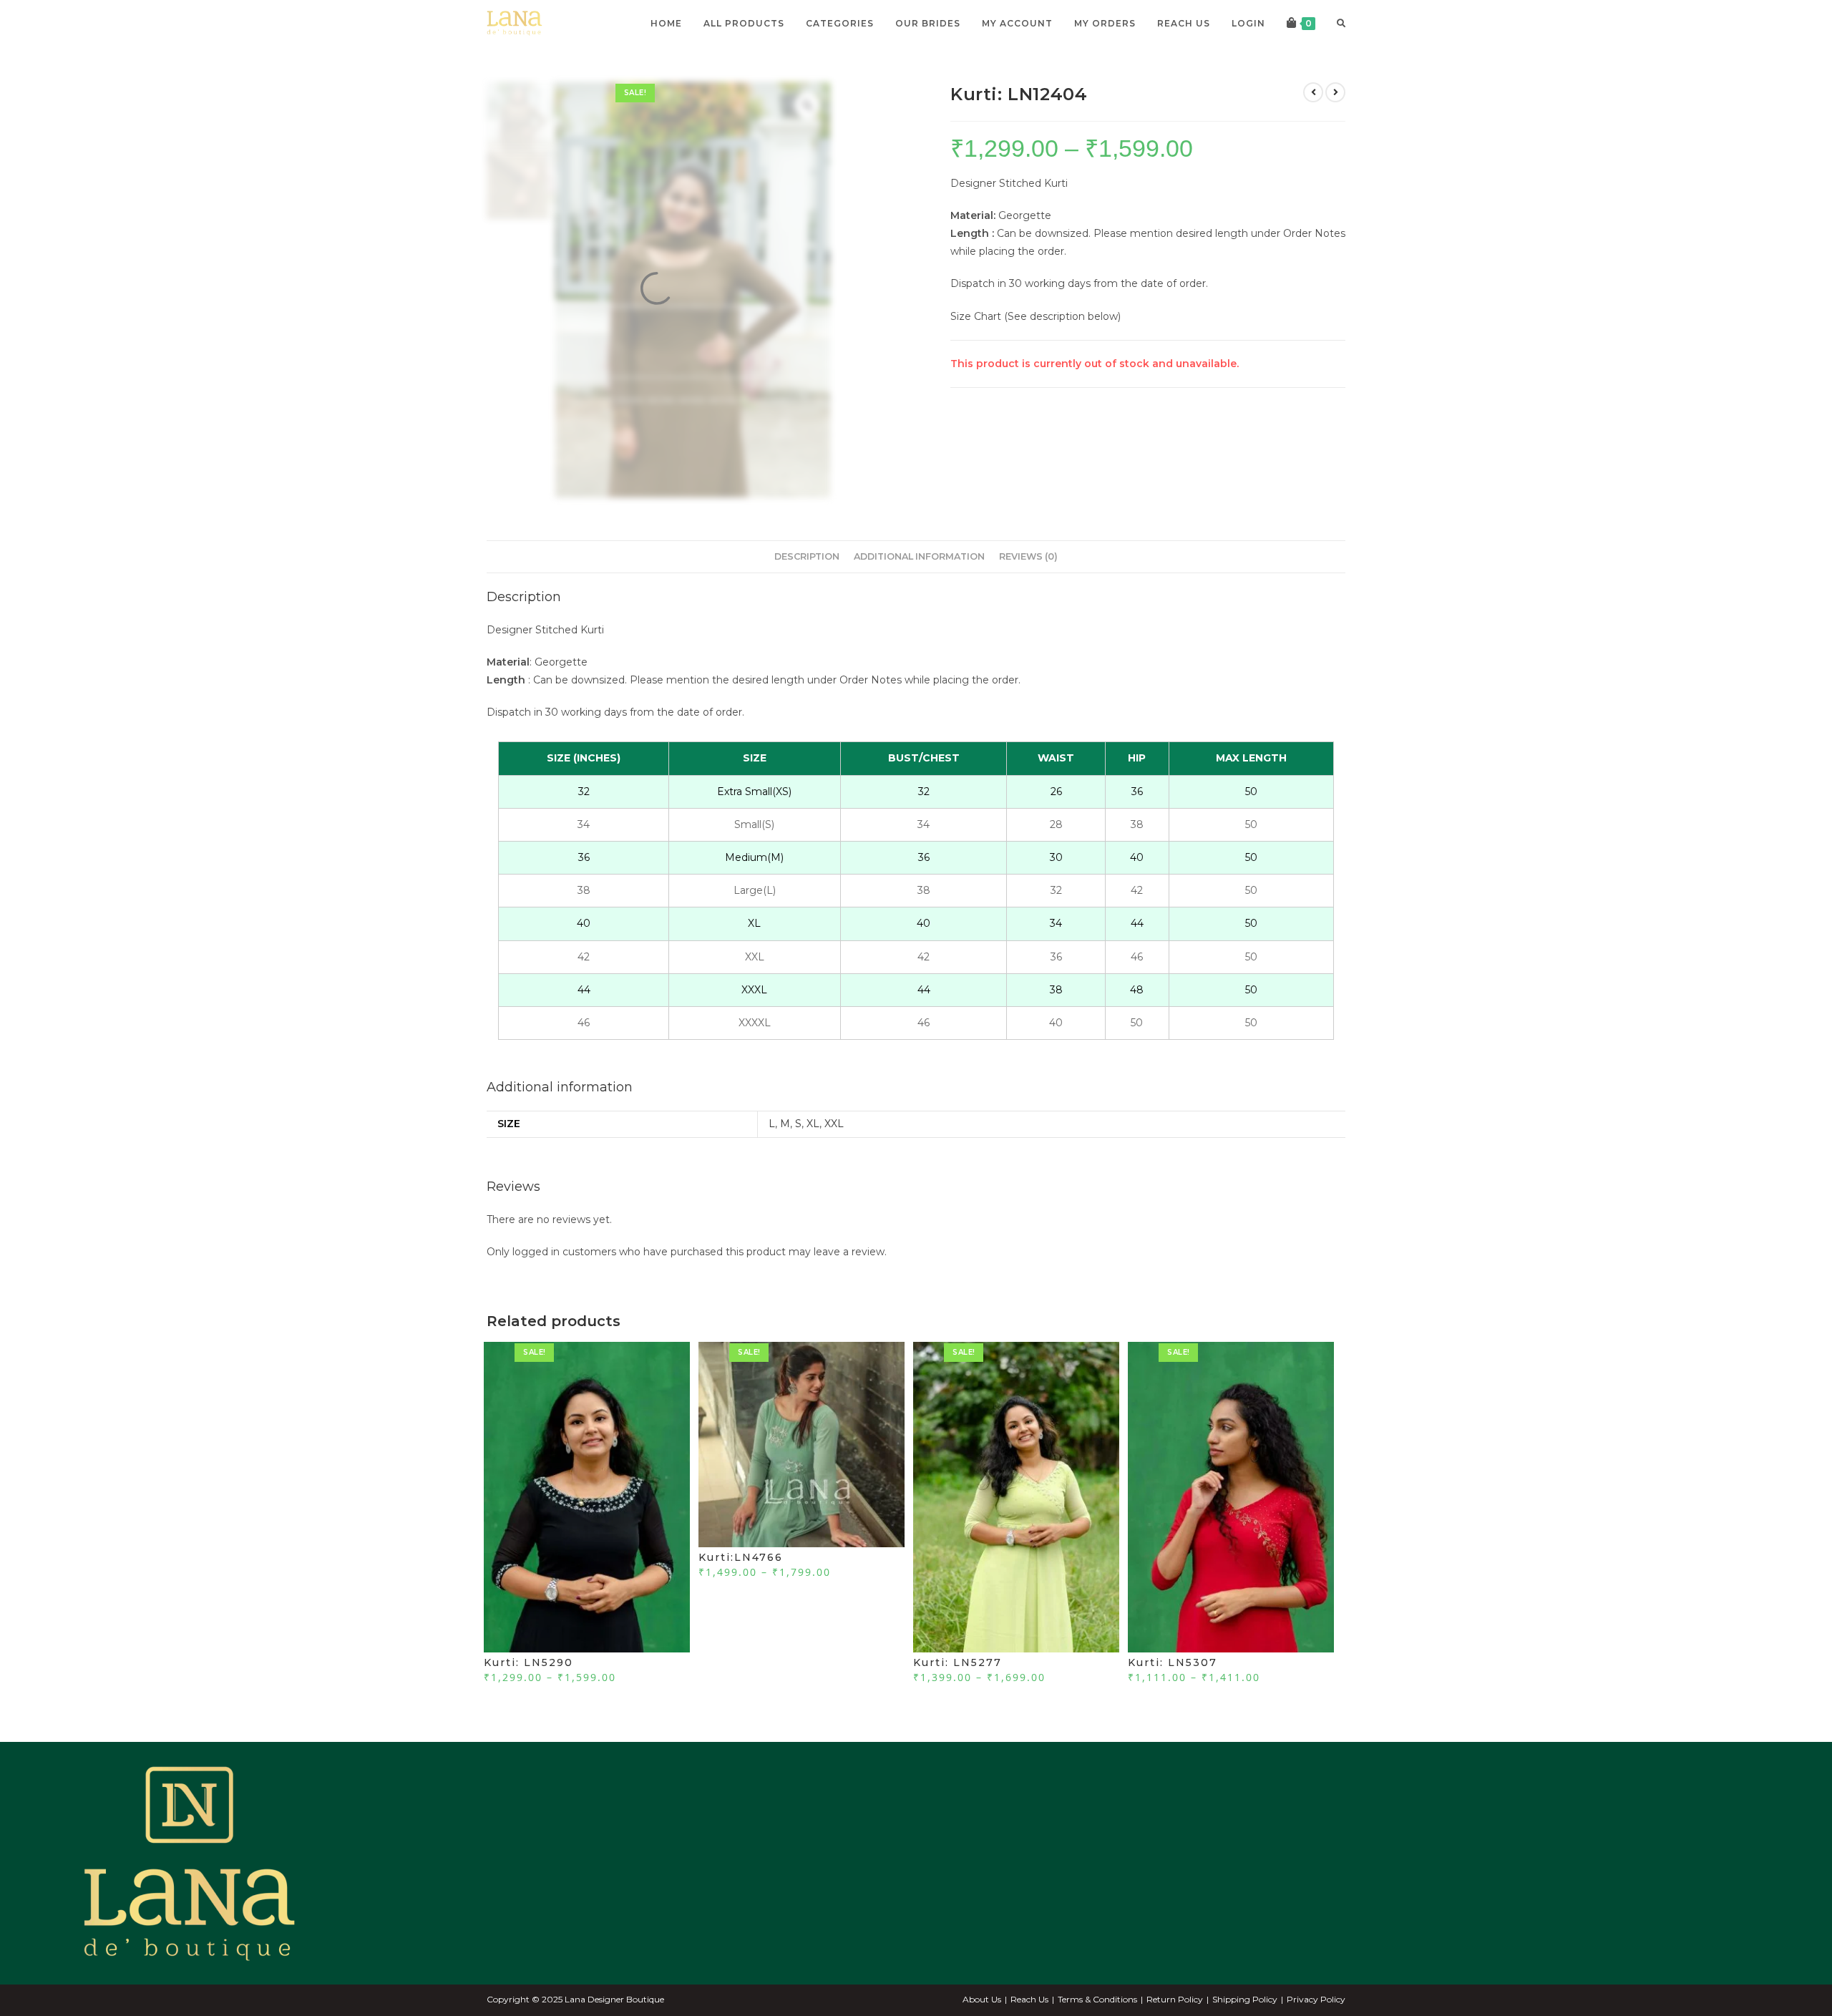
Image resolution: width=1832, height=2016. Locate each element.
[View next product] (1335, 92)
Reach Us (1029, 1999)
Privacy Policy (1316, 1999)
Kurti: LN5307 (1173, 1662)
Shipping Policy (1245, 1999)
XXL (834, 1124)
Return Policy (1175, 1999)
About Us (982, 1999)
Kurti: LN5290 (528, 1662)
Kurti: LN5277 (958, 1662)
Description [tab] (807, 556)
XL (813, 1124)
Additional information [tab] (919, 556)
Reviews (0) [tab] (1028, 556)
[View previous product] (1313, 92)
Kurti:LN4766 (741, 1557)
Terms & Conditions (1097, 1999)
